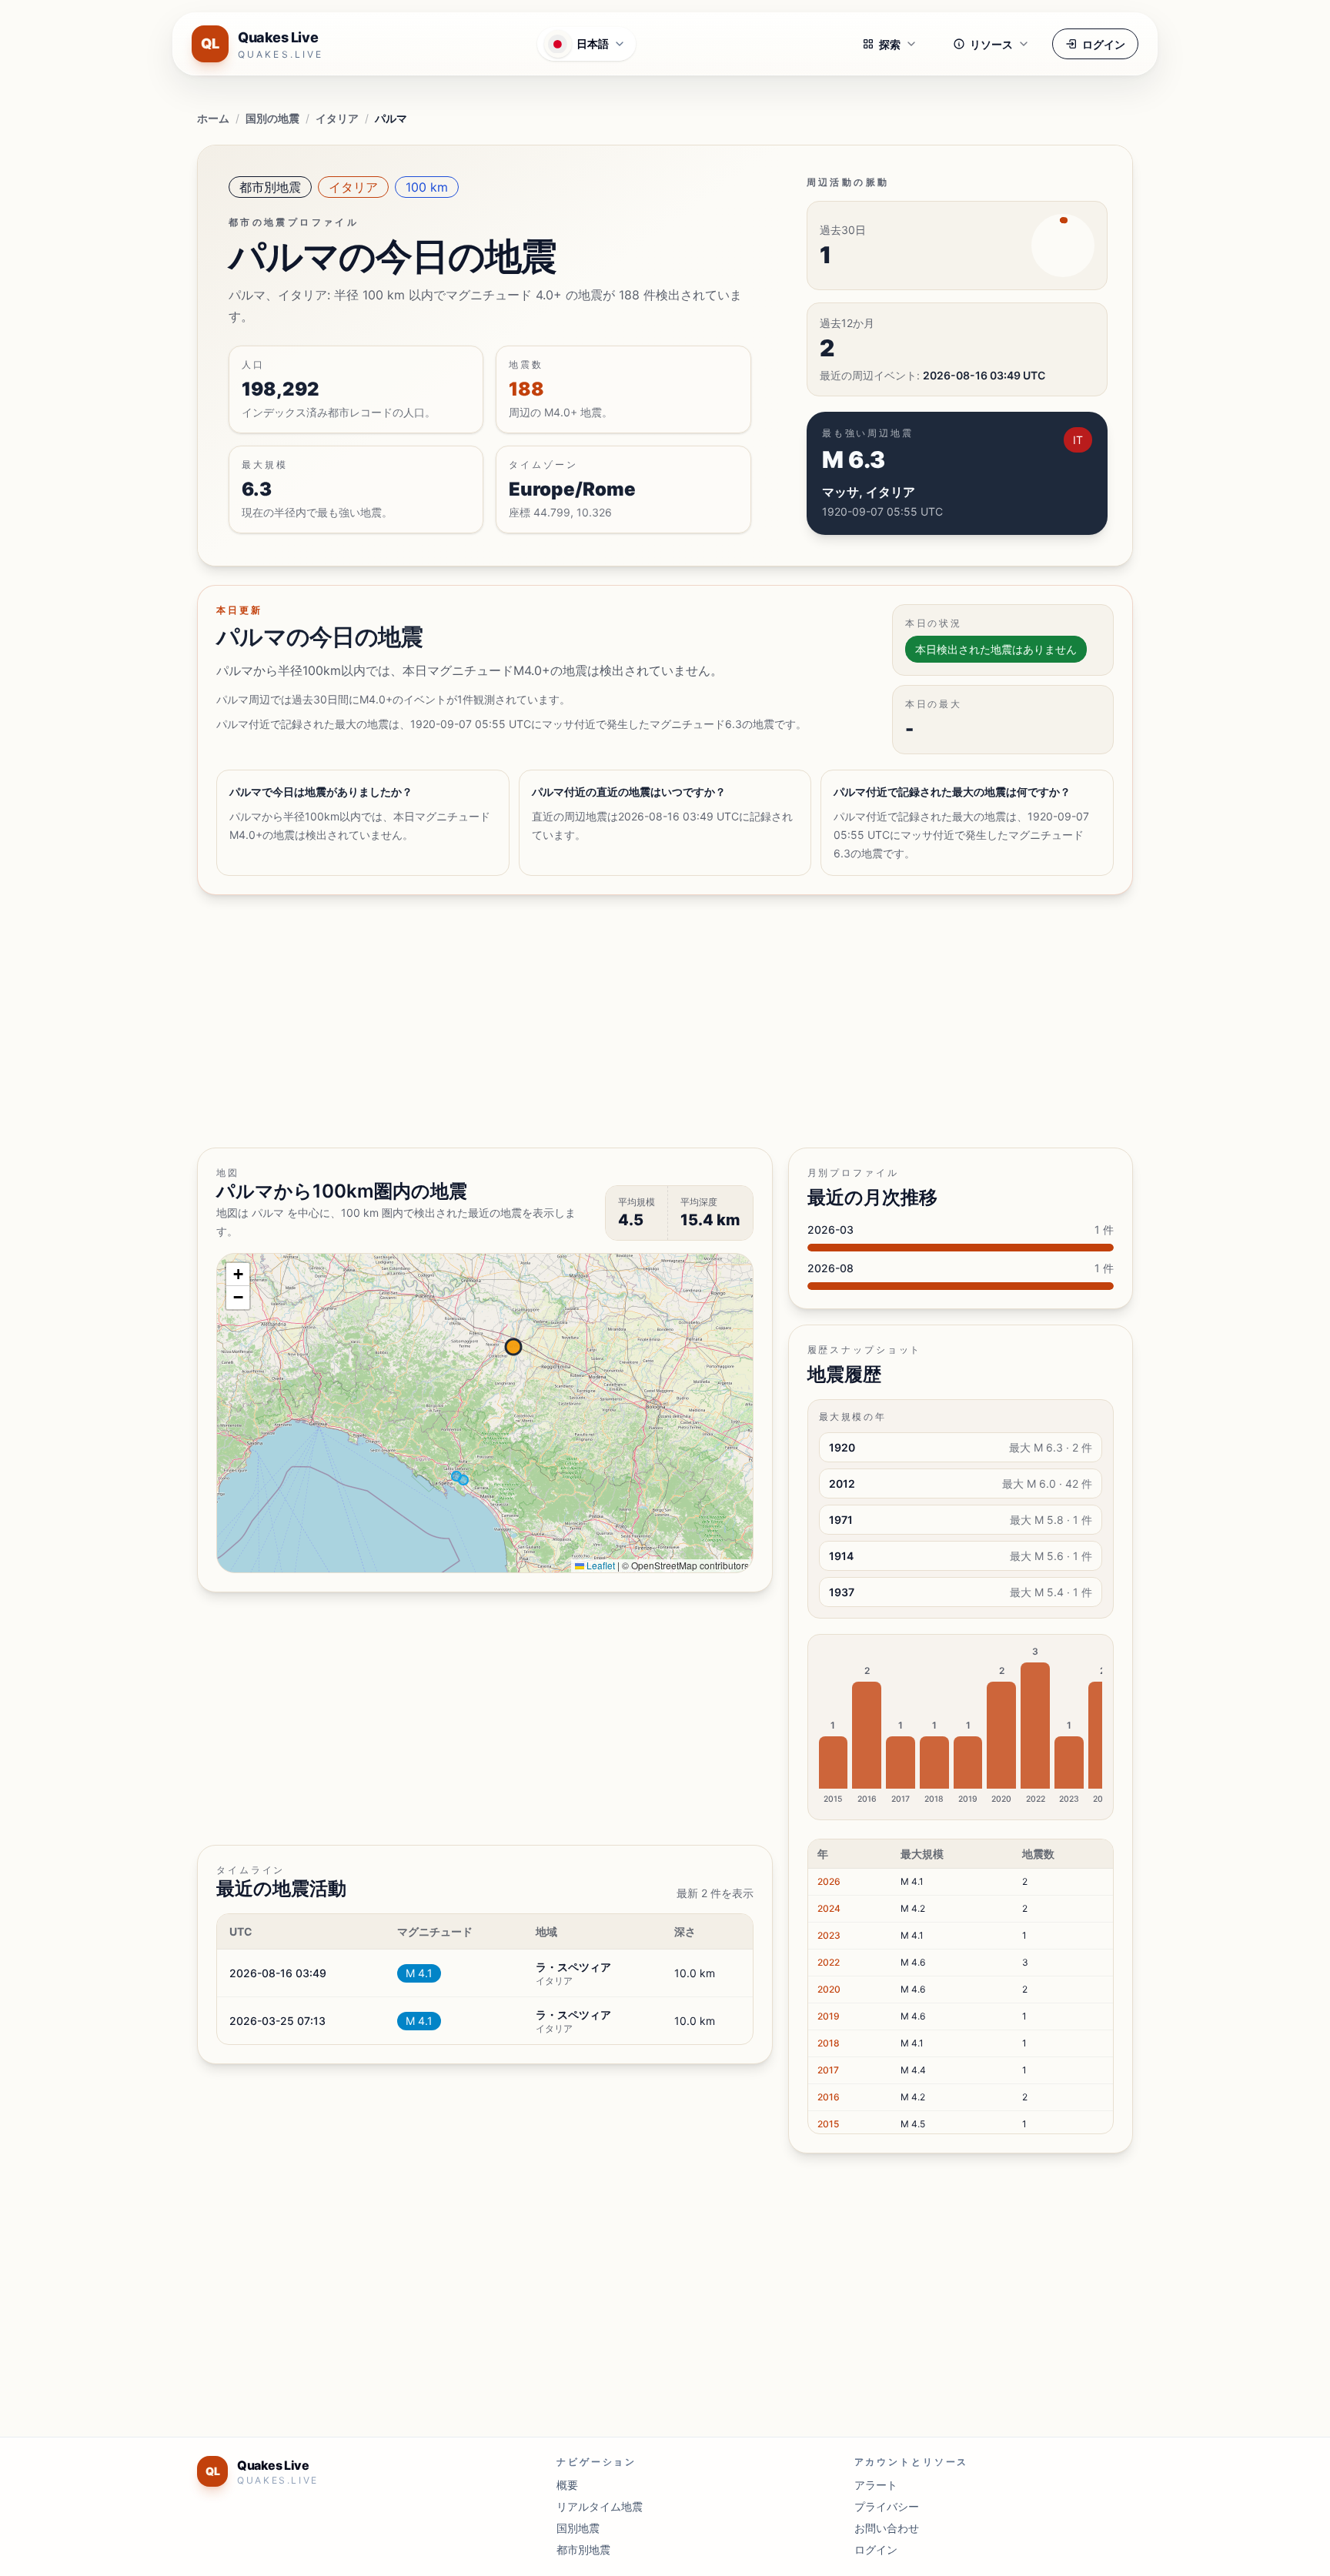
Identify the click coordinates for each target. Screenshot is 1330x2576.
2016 (829, 2097)
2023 (829, 1935)
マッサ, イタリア (869, 492)
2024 (829, 1908)
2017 (828, 2070)
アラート (876, 2485)
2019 (829, 2016)
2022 (829, 1962)
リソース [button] (991, 44)
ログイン (1104, 44)
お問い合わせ (887, 2528)
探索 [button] (890, 44)
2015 (828, 2124)
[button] (238, 1275)
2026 (829, 1881)
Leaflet (600, 1565)
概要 (567, 2485)
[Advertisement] (659, 1021)
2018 (829, 2043)
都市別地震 (270, 187)
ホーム (213, 118)
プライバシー (887, 2506)
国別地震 (578, 2528)
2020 (829, 1989)
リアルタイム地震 (600, 2506)
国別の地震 (272, 118)
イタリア (337, 118)
